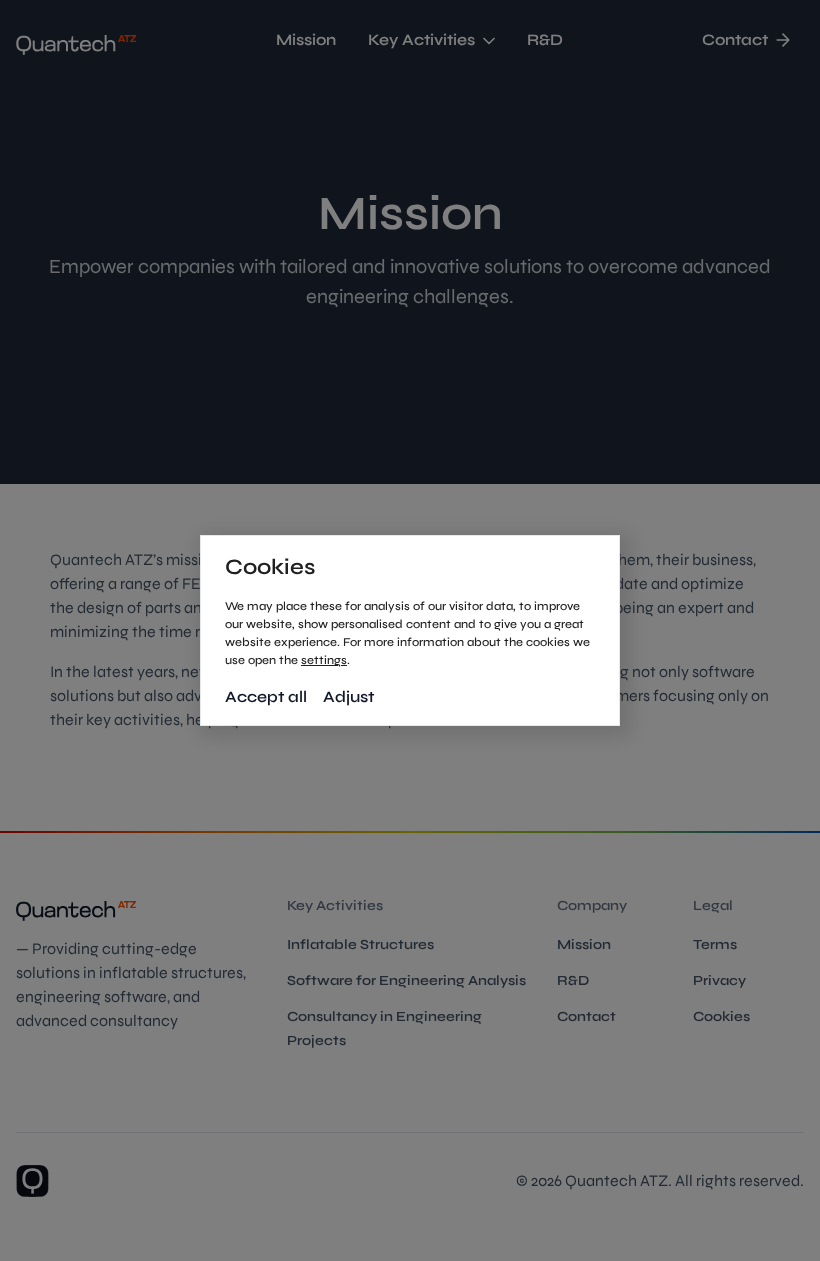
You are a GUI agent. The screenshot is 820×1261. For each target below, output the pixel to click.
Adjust (348, 696)
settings (324, 660)
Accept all (266, 696)
